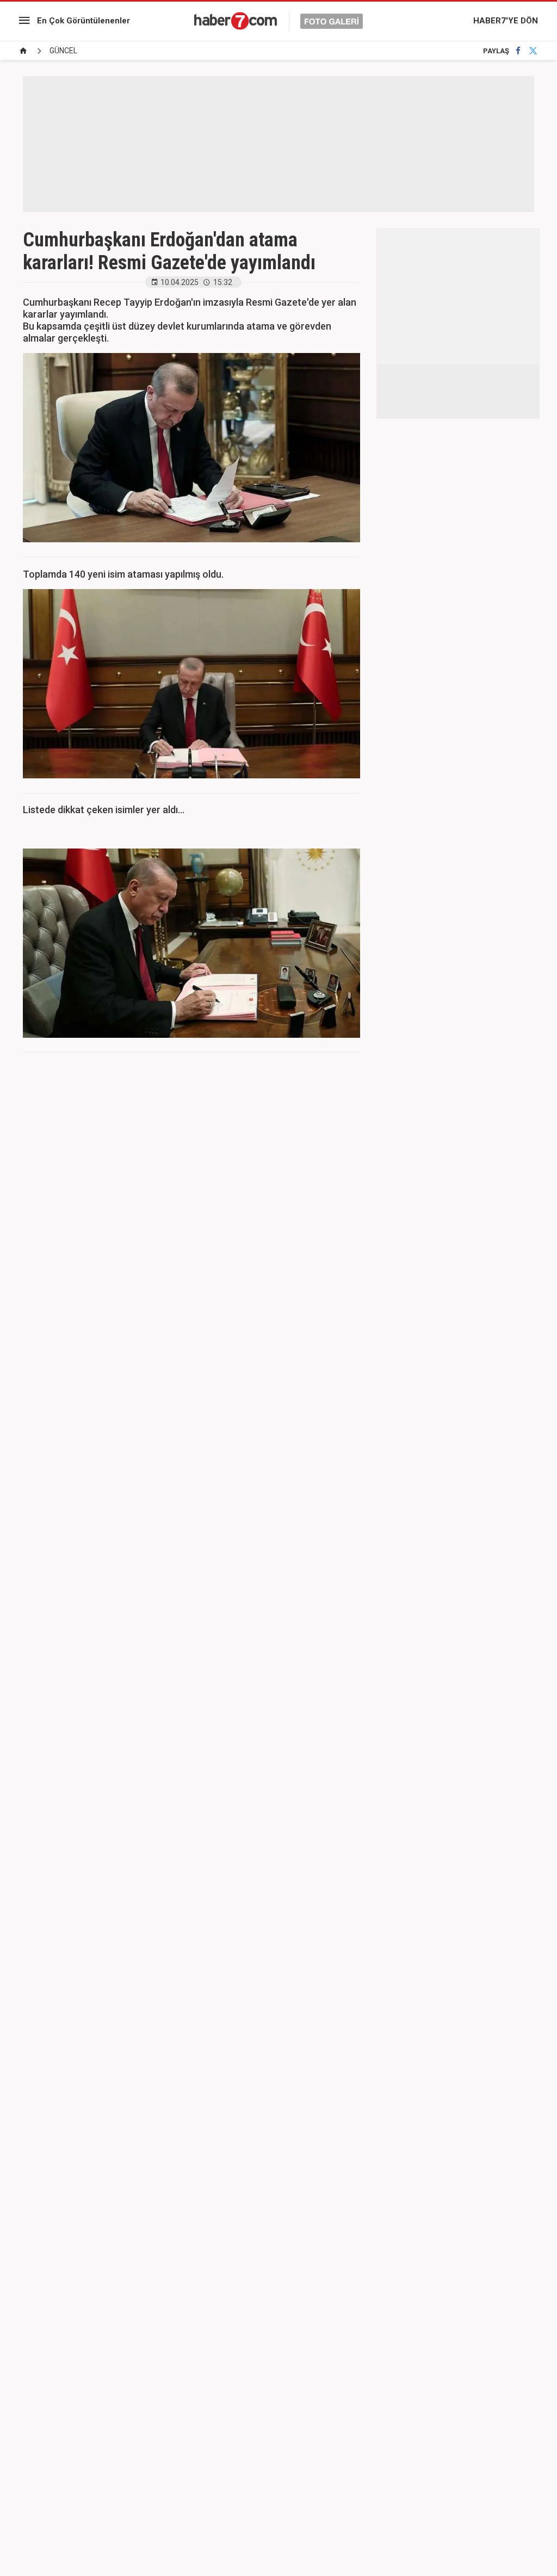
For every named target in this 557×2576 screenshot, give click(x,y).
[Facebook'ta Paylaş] (518, 51)
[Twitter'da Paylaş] (533, 51)
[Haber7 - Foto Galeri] (278, 21)
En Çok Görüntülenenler (83, 21)
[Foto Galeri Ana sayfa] (23, 51)
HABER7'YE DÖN (506, 21)
